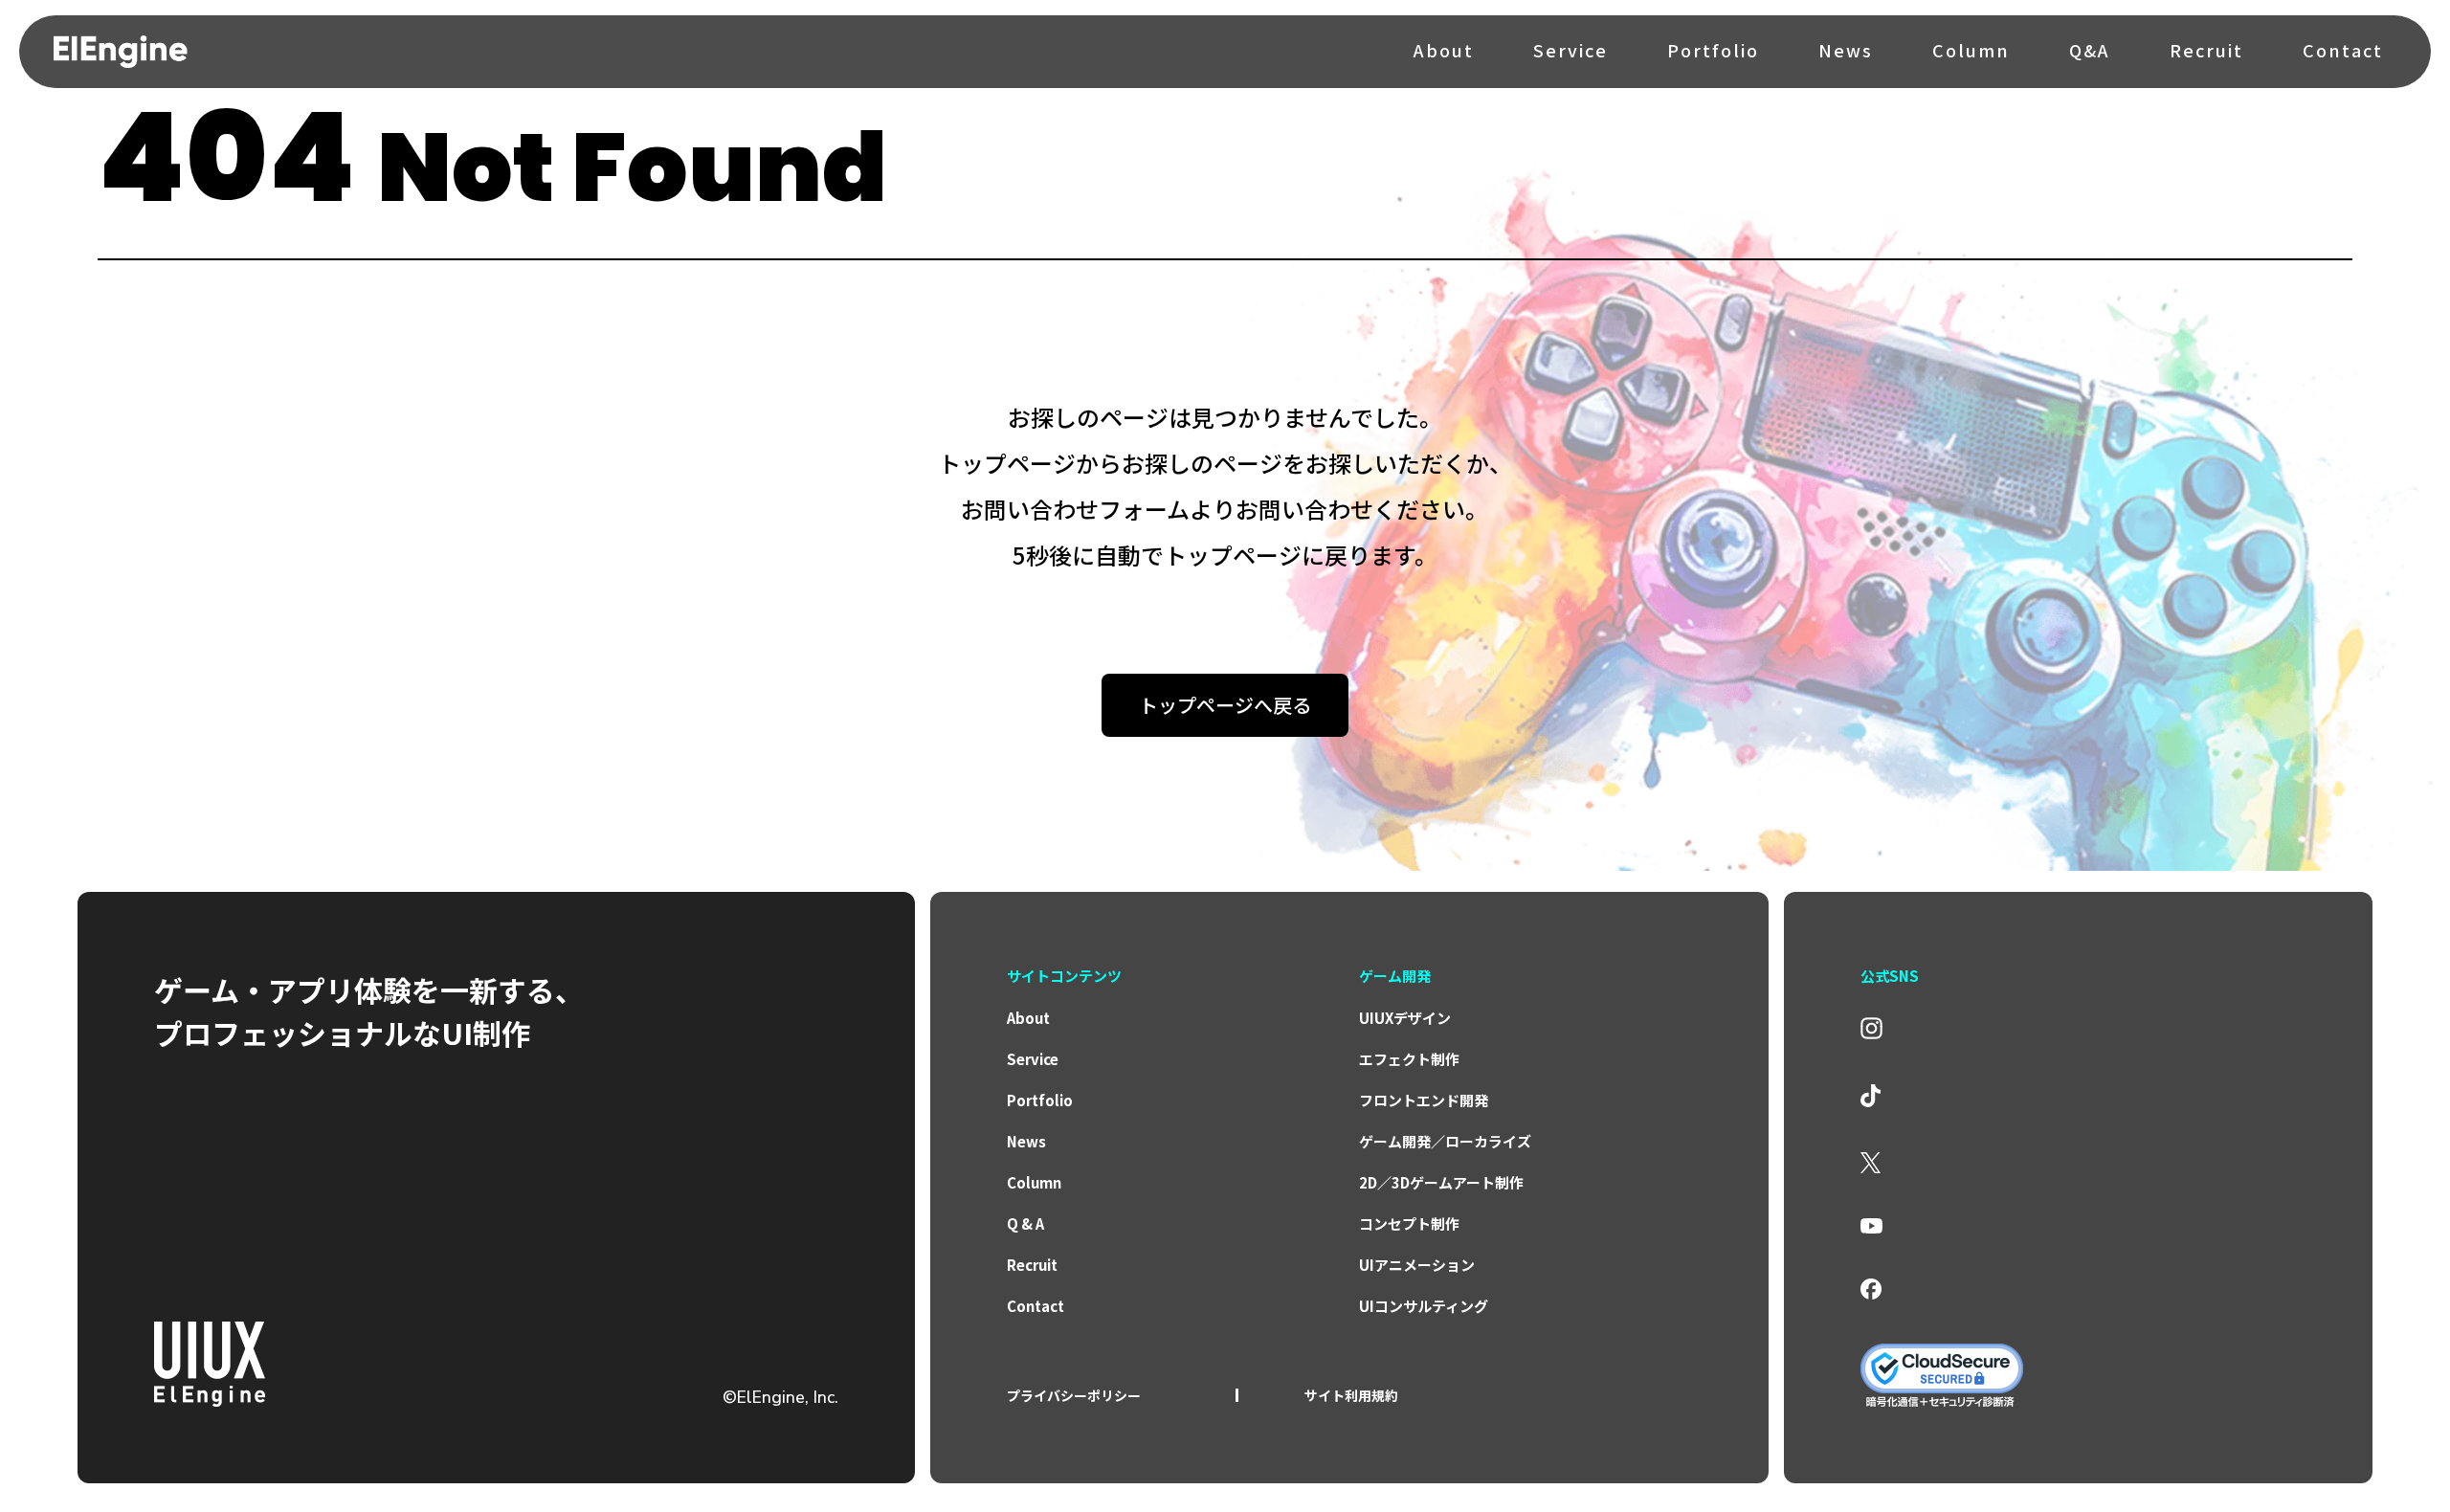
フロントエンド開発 (1424, 1100)
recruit (1032, 1265)
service (1033, 1059)
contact (1036, 1306)
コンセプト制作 (1409, 1223)
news (1026, 1141)
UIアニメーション (1417, 1265)
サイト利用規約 (1351, 1395)
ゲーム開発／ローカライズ (1445, 1141)
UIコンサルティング (1424, 1306)
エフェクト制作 (1409, 1059)
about (1028, 1018)
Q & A (1025, 1223)
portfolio (1040, 1100)
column (1034, 1182)
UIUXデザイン (1405, 1018)
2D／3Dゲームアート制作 (1441, 1182)
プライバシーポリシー (1074, 1395)
